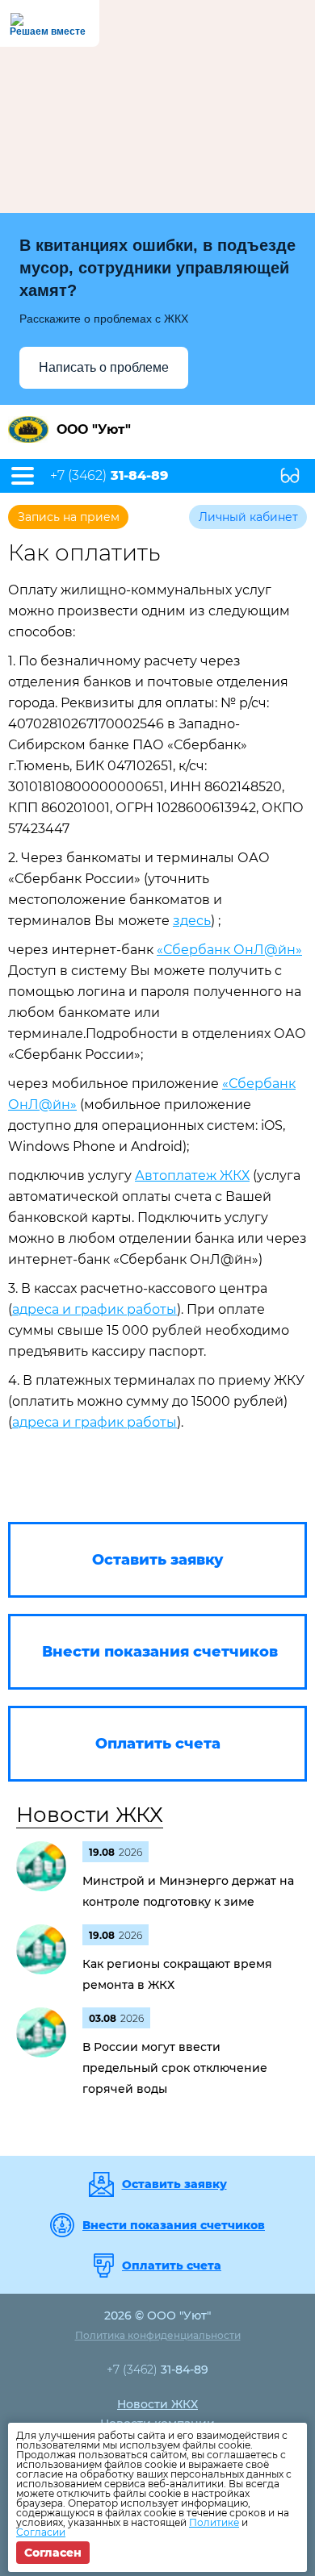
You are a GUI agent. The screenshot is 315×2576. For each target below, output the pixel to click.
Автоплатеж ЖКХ (192, 1175)
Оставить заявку (174, 2184)
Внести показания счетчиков (174, 2225)
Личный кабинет (248, 517)
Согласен (53, 2553)
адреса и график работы (94, 1309)
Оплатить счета (172, 2265)
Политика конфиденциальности (158, 2335)
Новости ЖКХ (90, 1815)
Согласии (41, 2532)
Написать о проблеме (104, 367)
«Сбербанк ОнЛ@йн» (229, 950)
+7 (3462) (109, 476)
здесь (192, 921)
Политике (214, 2522)
